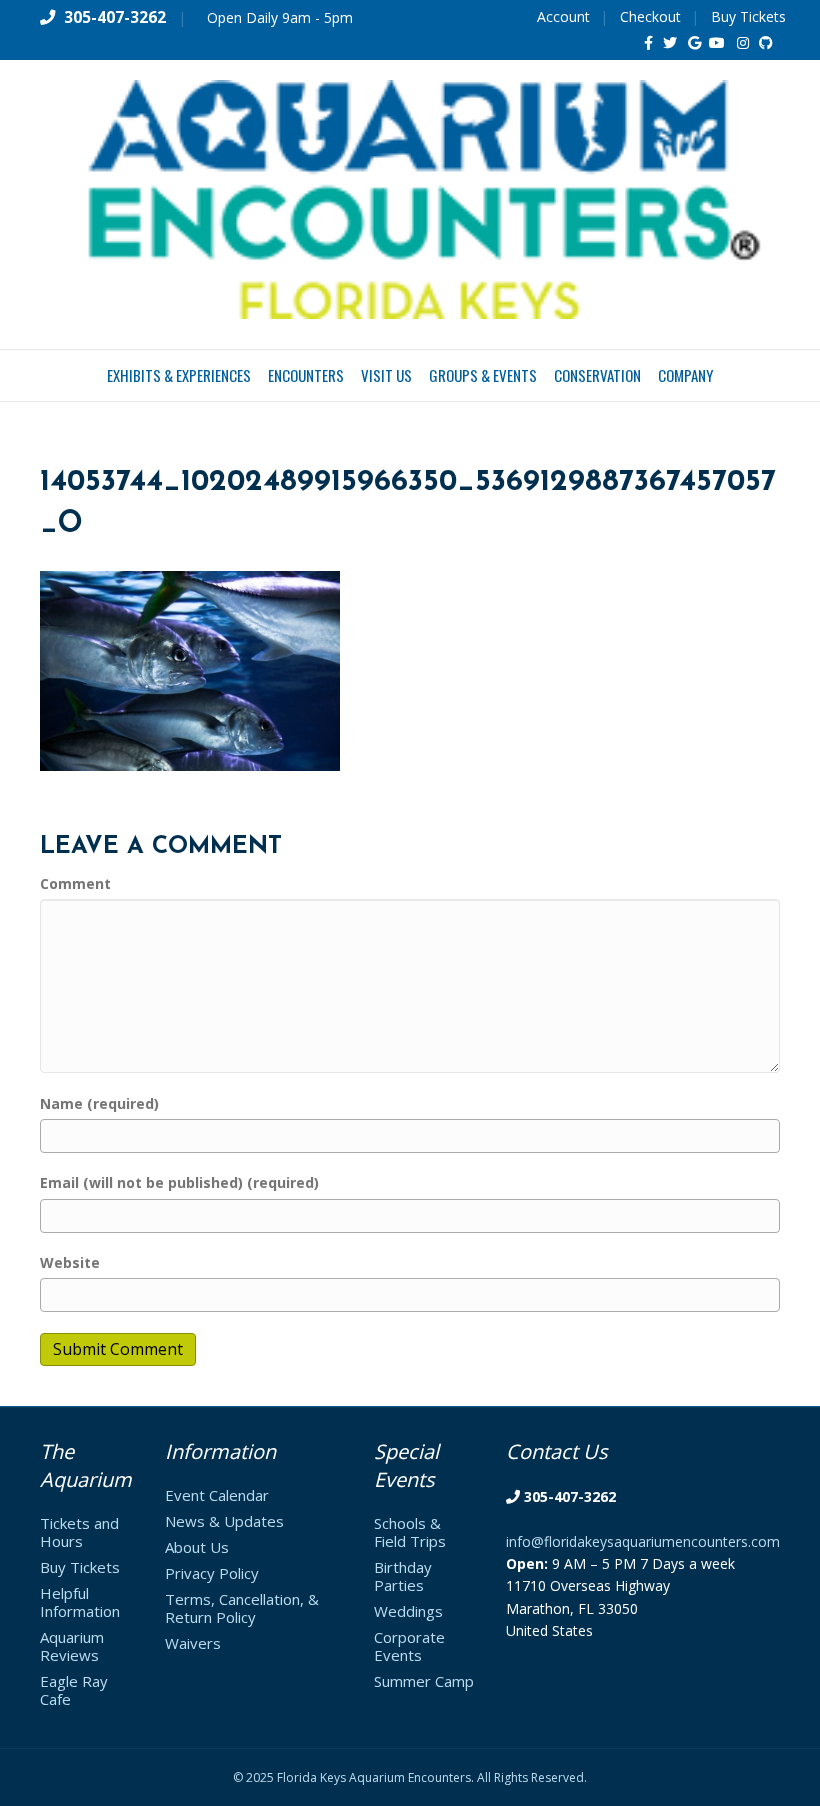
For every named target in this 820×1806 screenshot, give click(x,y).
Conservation (597, 375)
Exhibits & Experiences (179, 375)
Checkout (650, 16)
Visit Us (386, 375)
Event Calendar (217, 1495)
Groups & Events (483, 375)
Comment (75, 883)
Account (563, 16)
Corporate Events (409, 1646)
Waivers (193, 1643)
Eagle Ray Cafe (74, 1690)
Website (70, 1262)
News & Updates (224, 1521)
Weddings (408, 1611)
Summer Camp (424, 1681)
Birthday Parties (403, 1576)
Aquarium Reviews (72, 1646)
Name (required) (99, 1103)
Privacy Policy (212, 1573)
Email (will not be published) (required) (179, 1182)
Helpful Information (80, 1602)
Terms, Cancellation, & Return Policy (242, 1608)
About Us (197, 1547)
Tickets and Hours (79, 1532)
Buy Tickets (748, 16)
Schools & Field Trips (410, 1532)
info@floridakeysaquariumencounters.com (643, 1541)
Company (685, 375)
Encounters (306, 375)
